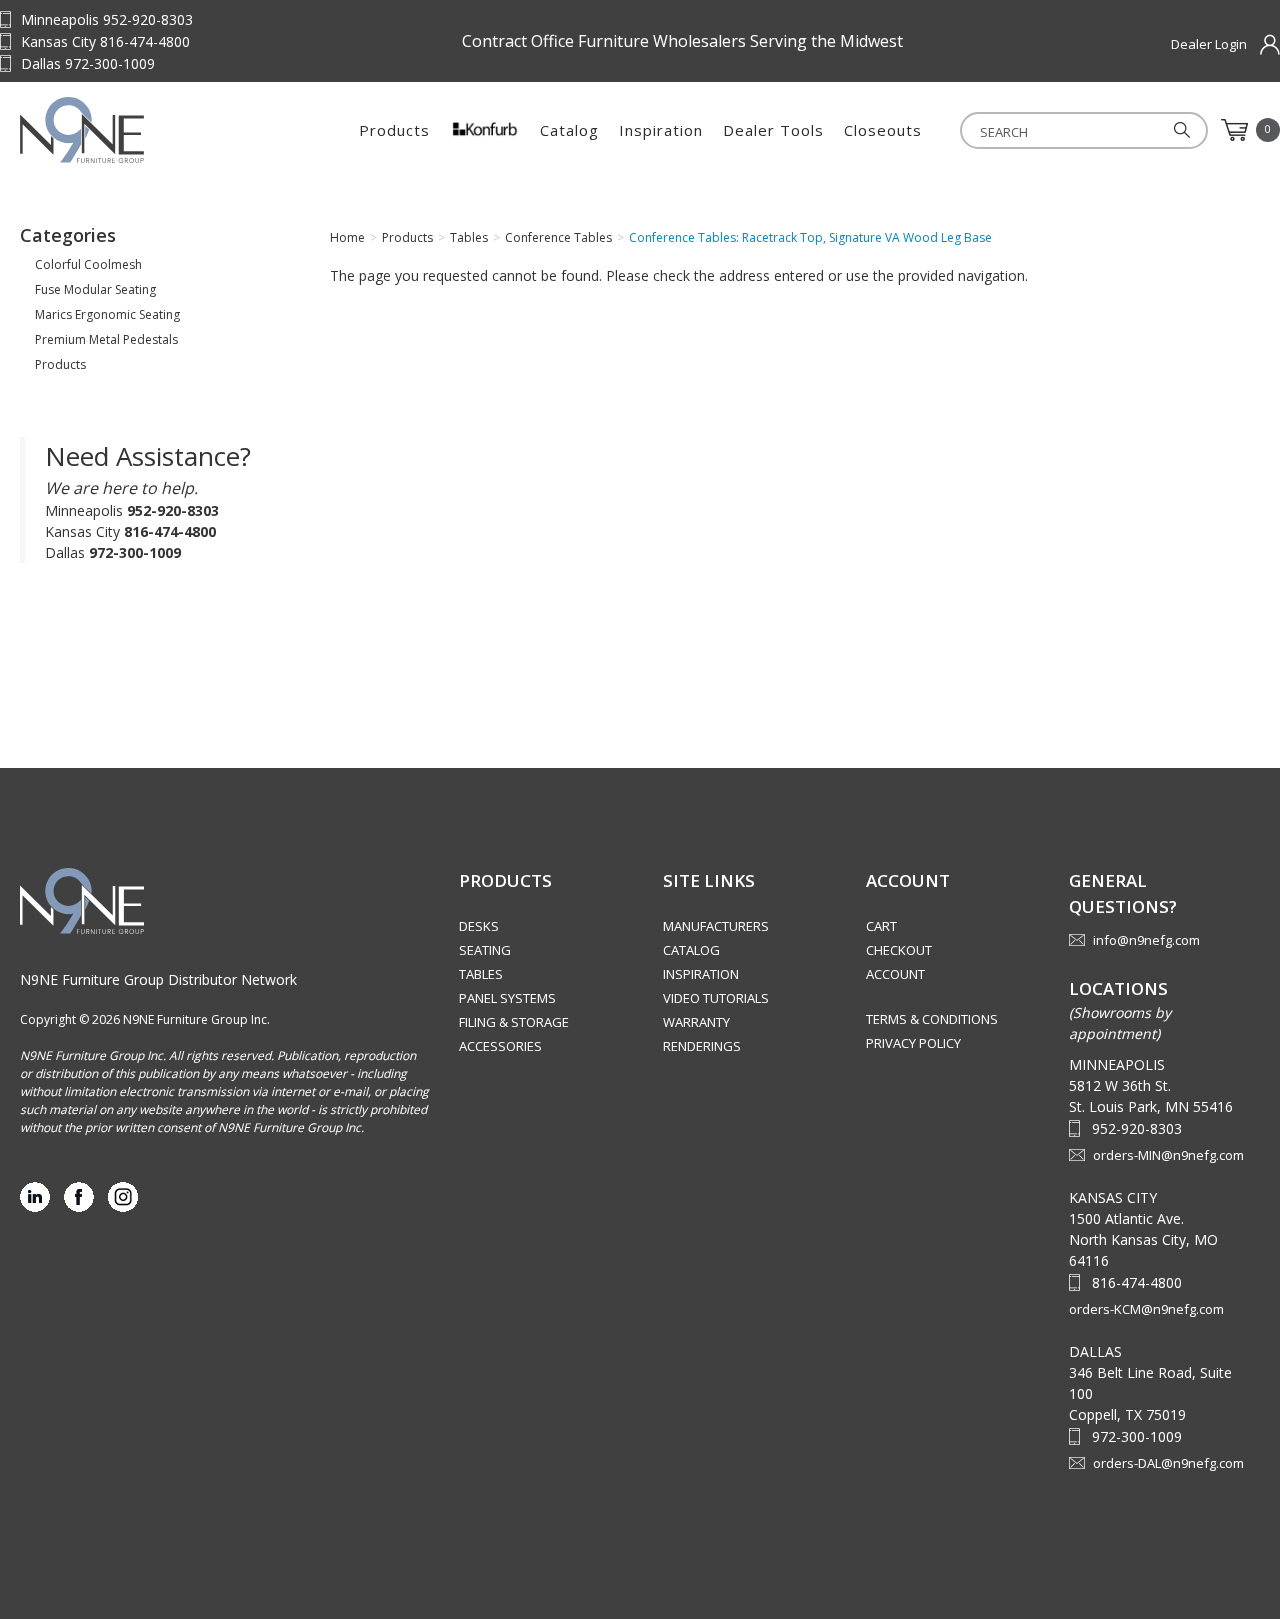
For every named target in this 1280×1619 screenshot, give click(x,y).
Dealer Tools (773, 130)
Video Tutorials (716, 998)
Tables (481, 974)
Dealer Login (1209, 44)
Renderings (702, 1046)
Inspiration (661, 130)
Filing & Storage (514, 1022)
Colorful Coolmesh (88, 264)
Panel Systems (507, 998)
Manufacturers (716, 926)
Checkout (899, 950)
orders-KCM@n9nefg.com (1146, 1309)
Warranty (696, 1022)
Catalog (569, 130)
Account (895, 974)
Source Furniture (145, 130)
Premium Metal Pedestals (106, 339)
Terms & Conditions (932, 1019)
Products (394, 130)
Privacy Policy (913, 1043)
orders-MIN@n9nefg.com (1168, 1155)
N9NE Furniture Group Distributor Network (158, 979)
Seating (485, 950)
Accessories (500, 1046)
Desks (479, 926)
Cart (881, 926)
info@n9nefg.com (1146, 940)
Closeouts (883, 130)
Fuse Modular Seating (95, 289)
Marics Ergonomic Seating (107, 314)
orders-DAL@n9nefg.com (1168, 1463)
